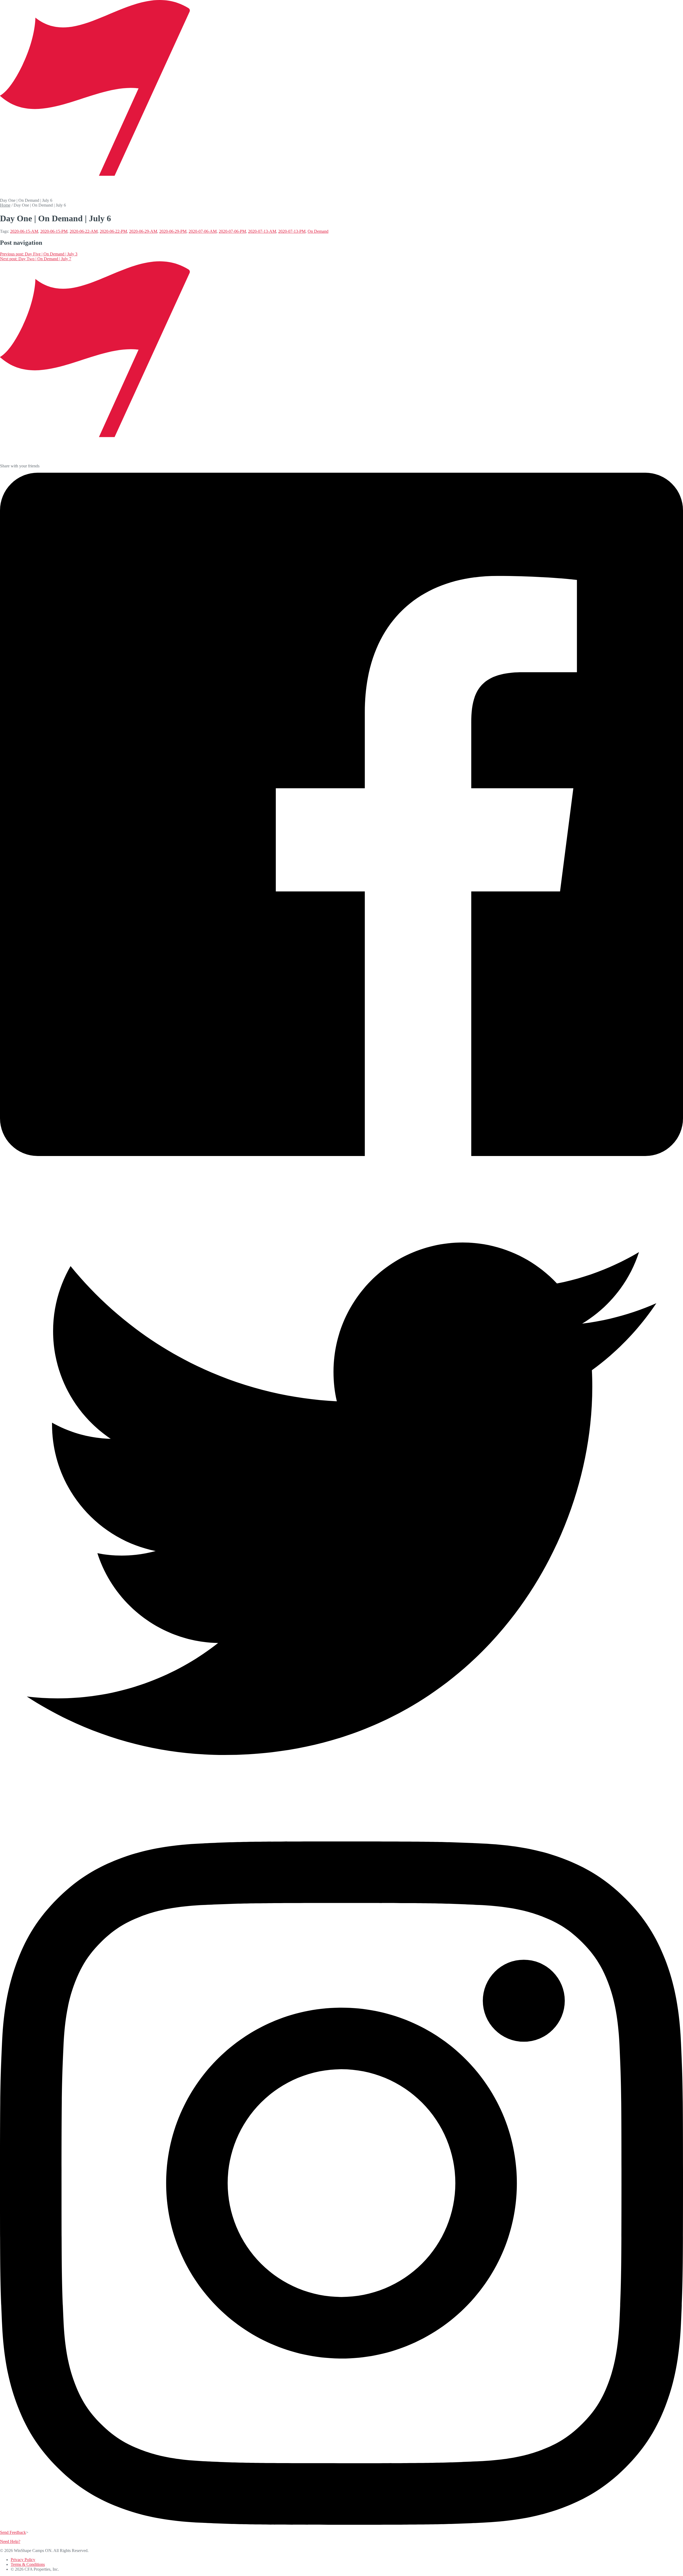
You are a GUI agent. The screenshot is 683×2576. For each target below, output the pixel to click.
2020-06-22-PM (113, 231)
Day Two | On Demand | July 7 (36, 259)
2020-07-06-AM (203, 231)
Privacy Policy (23, 2560)
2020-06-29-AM (143, 231)
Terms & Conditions (28, 2564)
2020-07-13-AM (262, 231)
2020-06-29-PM (173, 231)
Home (5, 205)
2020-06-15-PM (54, 231)
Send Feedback (13, 2532)
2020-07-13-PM (292, 231)
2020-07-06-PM (232, 231)
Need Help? (10, 2541)
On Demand (318, 231)
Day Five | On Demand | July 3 (39, 254)
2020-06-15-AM (24, 231)
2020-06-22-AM (84, 231)
